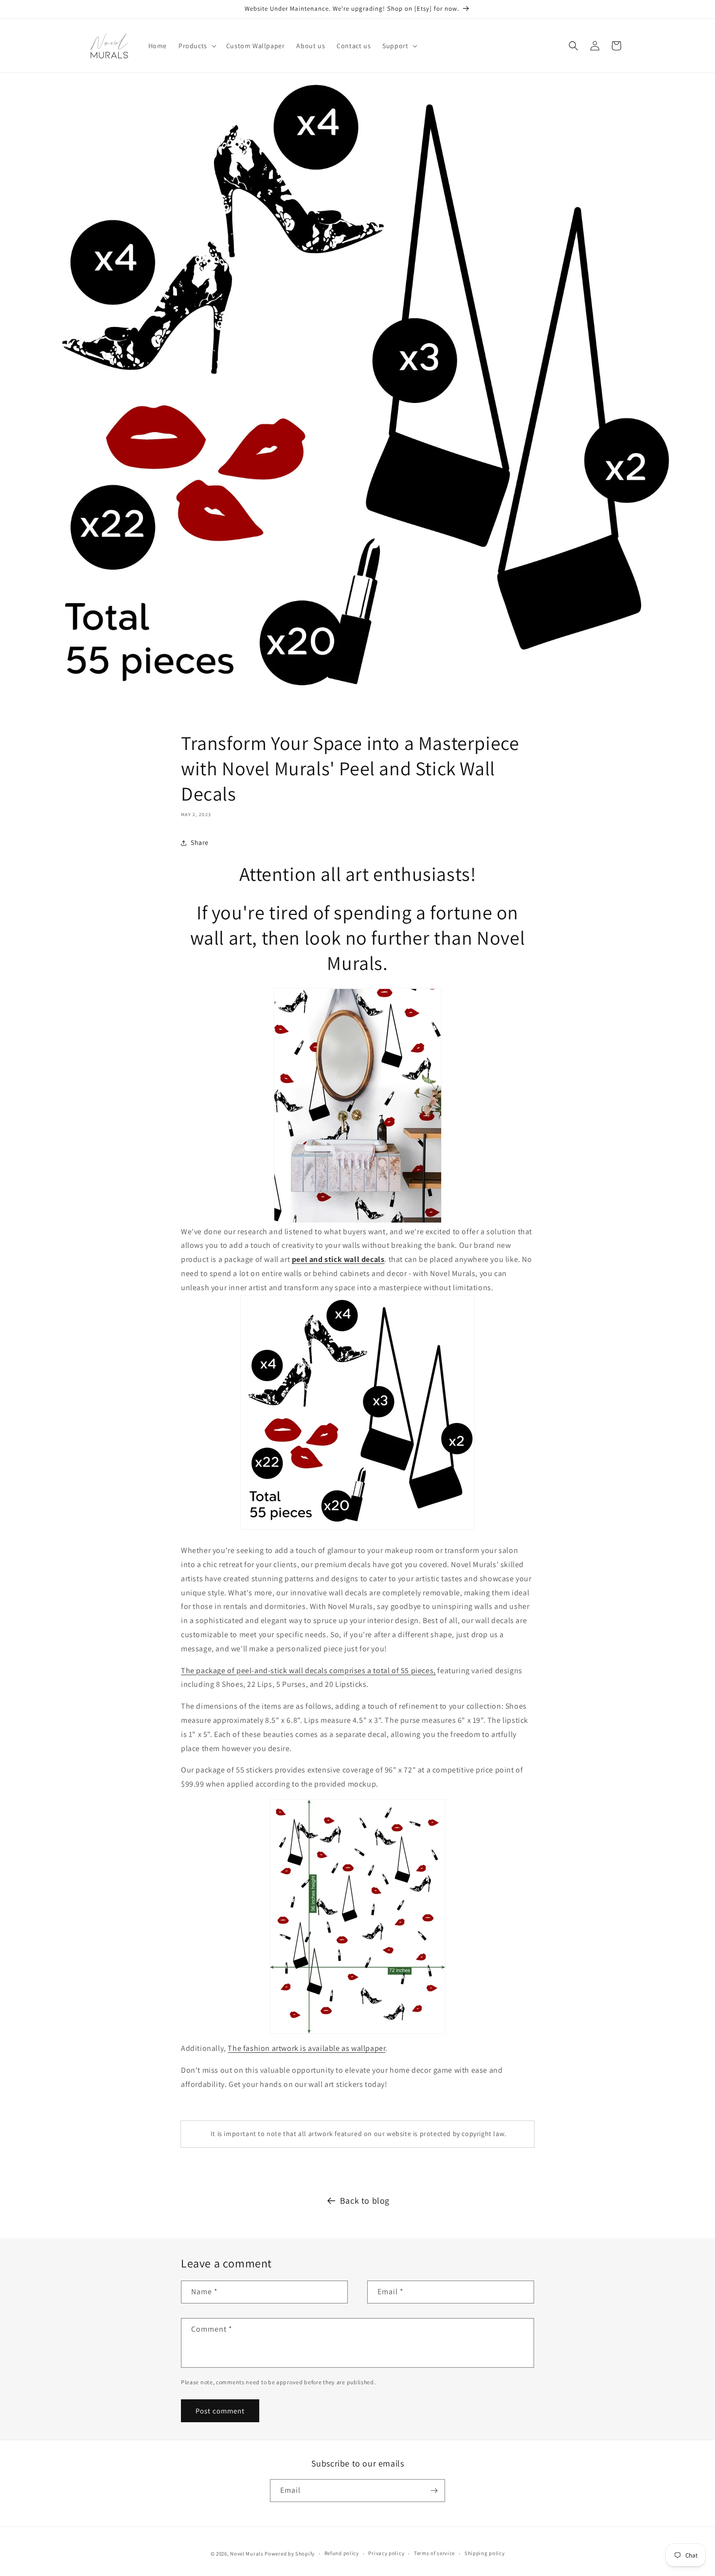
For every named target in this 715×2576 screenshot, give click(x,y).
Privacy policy (386, 2553)
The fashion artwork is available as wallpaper (306, 2048)
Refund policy (342, 2553)
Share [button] (200, 842)
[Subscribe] (434, 2491)
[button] (197, 46)
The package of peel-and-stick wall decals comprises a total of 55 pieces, (308, 1671)
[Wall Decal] (357, 1106)
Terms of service (434, 2553)
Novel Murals (247, 2554)
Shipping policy (485, 2553)
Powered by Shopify (290, 2554)
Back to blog (365, 2201)
